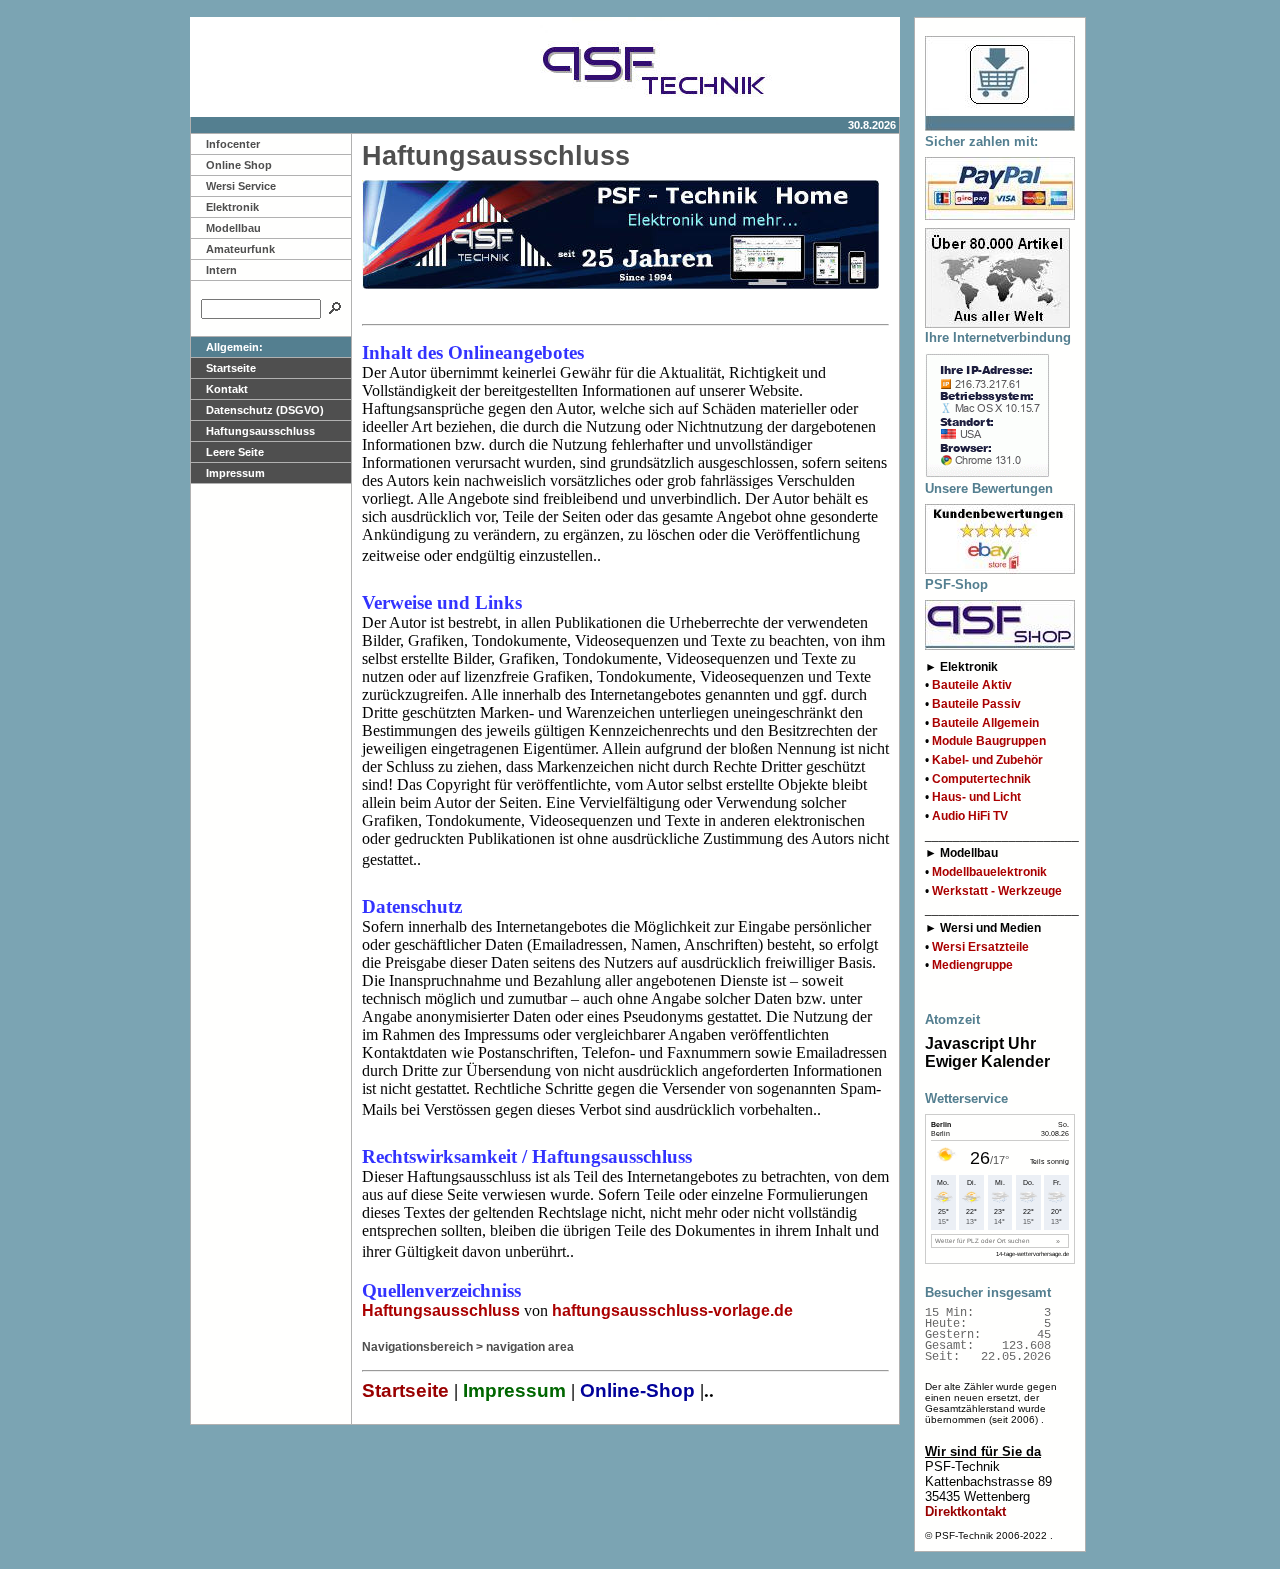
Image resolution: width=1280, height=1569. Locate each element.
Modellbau (233, 228)
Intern (221, 270)
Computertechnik (981, 779)
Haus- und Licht (976, 797)
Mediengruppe (972, 965)
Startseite (231, 368)
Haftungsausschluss (260, 431)
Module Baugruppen (989, 741)
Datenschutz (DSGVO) (265, 410)
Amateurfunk (240, 249)
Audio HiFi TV (970, 816)
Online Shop (239, 165)
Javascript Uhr (980, 1043)
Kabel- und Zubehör (987, 760)
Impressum (235, 473)
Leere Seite (235, 452)
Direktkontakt (965, 1511)
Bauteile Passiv (976, 704)
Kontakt (227, 389)
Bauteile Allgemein (985, 723)
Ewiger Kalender (987, 1061)
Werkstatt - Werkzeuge (997, 891)
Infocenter (233, 144)
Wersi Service (241, 186)
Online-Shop (637, 1390)
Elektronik (232, 207)
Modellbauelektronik (989, 872)
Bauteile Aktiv (972, 685)
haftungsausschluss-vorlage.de (672, 1310)
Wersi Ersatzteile (980, 947)
